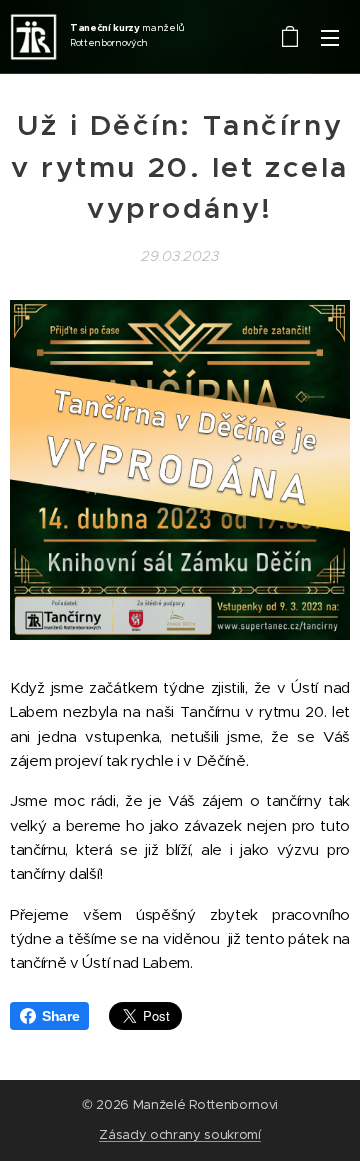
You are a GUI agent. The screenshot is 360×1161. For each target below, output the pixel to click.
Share (60, 1016)
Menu (330, 37)
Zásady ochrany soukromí (180, 1134)
